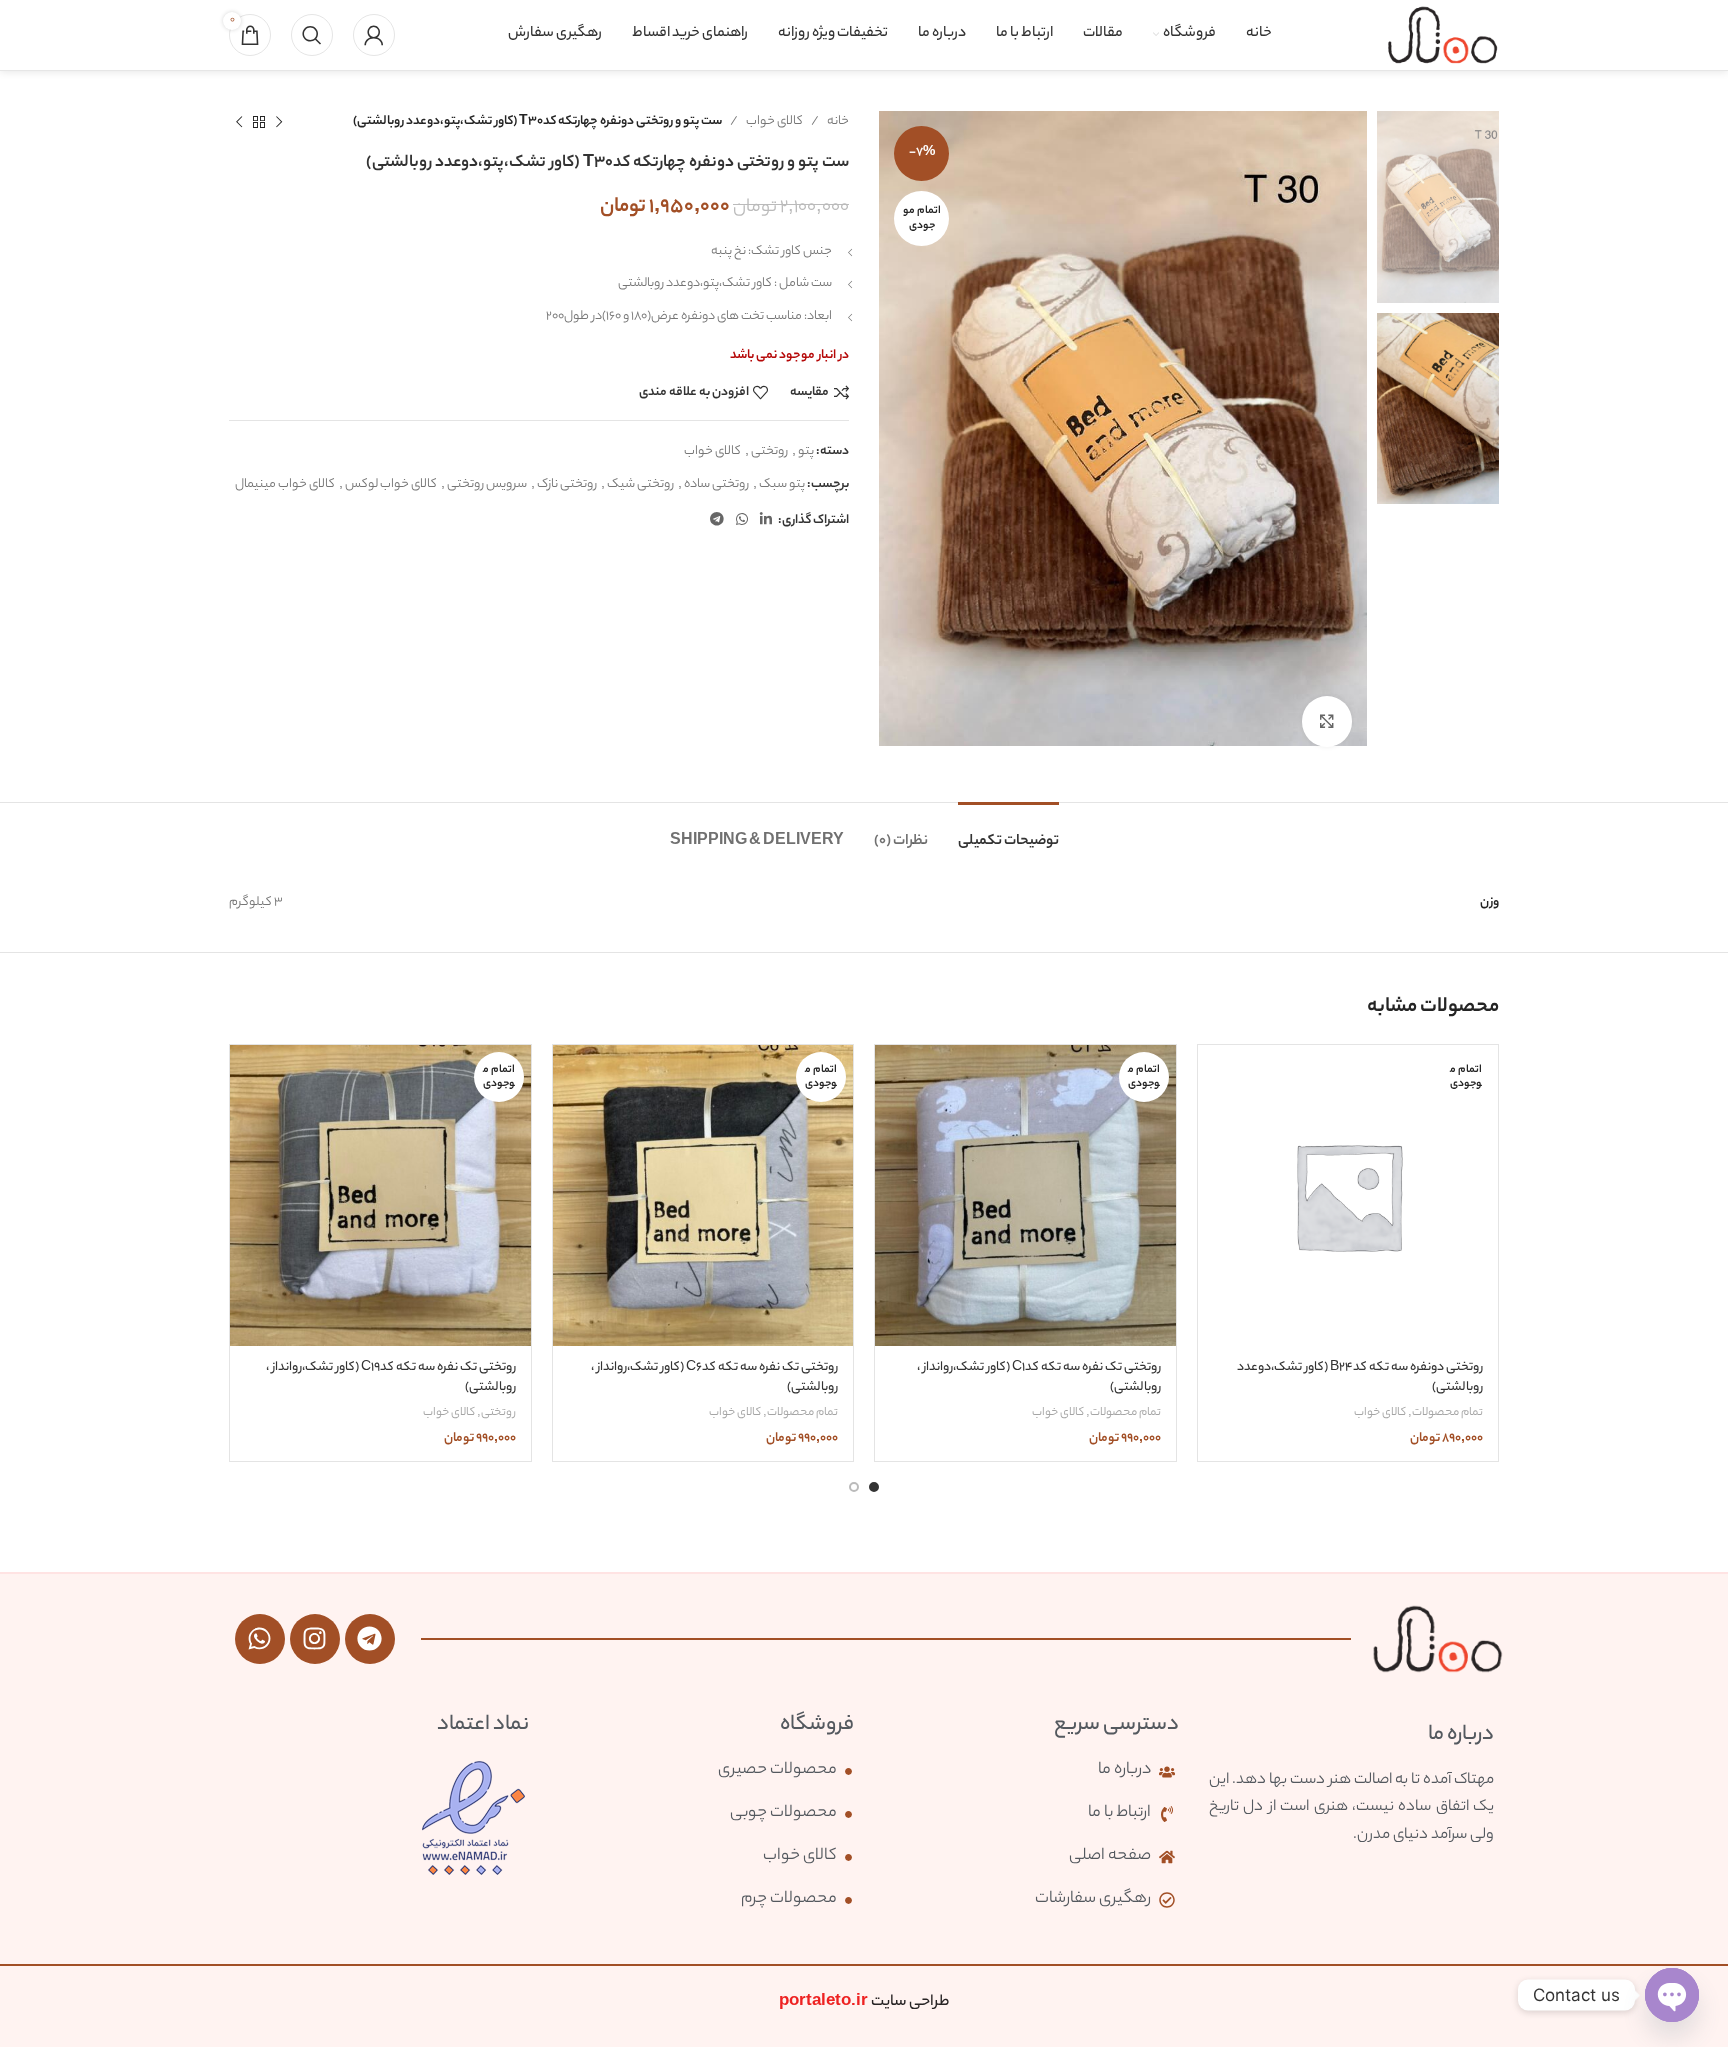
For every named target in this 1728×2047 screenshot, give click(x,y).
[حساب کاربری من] (374, 35)
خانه (838, 121)
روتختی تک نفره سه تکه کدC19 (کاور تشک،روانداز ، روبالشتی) (391, 1377)
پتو (806, 451)
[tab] (1008, 832)
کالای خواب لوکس (391, 484)
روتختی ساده (716, 484)
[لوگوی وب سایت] (1442, 34)
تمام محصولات (1447, 1413)
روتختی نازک (567, 484)
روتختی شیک (640, 484)
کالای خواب (774, 121)
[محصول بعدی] (239, 122)
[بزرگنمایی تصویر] (1327, 721)
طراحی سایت (864, 2002)
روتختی (769, 451)
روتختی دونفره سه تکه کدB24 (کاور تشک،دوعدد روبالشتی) (1360, 1377)
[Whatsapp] (260, 1639)
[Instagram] (315, 1639)
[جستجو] (312, 35)
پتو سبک (782, 484)
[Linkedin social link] (766, 521)
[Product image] (1348, 1195)
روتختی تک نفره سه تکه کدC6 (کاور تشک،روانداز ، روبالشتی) (714, 1377)
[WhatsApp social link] (742, 521)
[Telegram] (370, 1639)
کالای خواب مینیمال (285, 484)
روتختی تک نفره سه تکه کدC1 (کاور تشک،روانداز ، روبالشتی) (1039, 1377)
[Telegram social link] (717, 521)
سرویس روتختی (487, 484)
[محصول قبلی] (279, 122)
